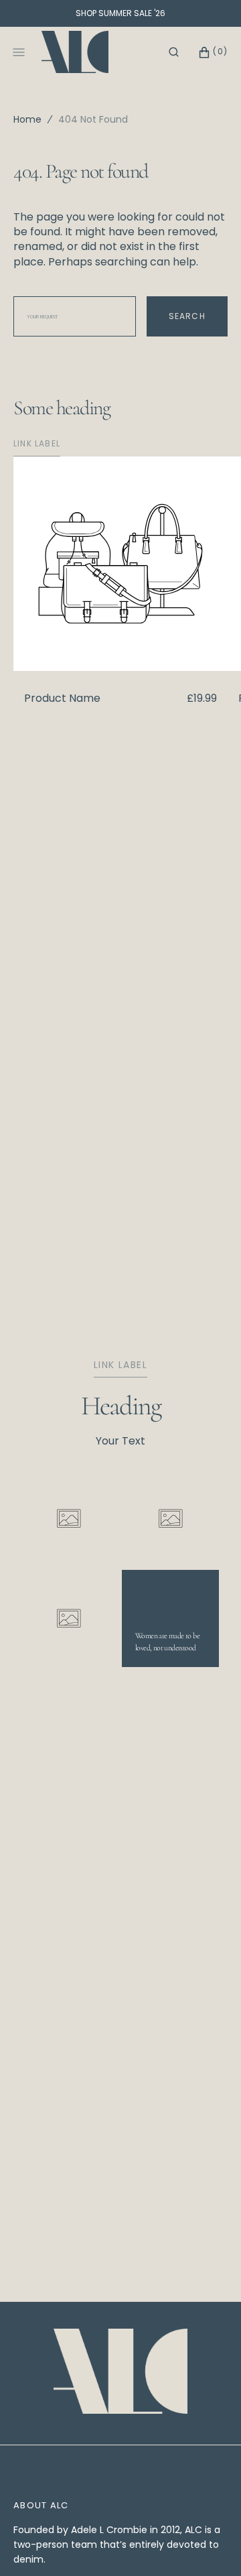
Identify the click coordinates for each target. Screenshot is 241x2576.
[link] (120, 2373)
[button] (174, 52)
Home (27, 119)
